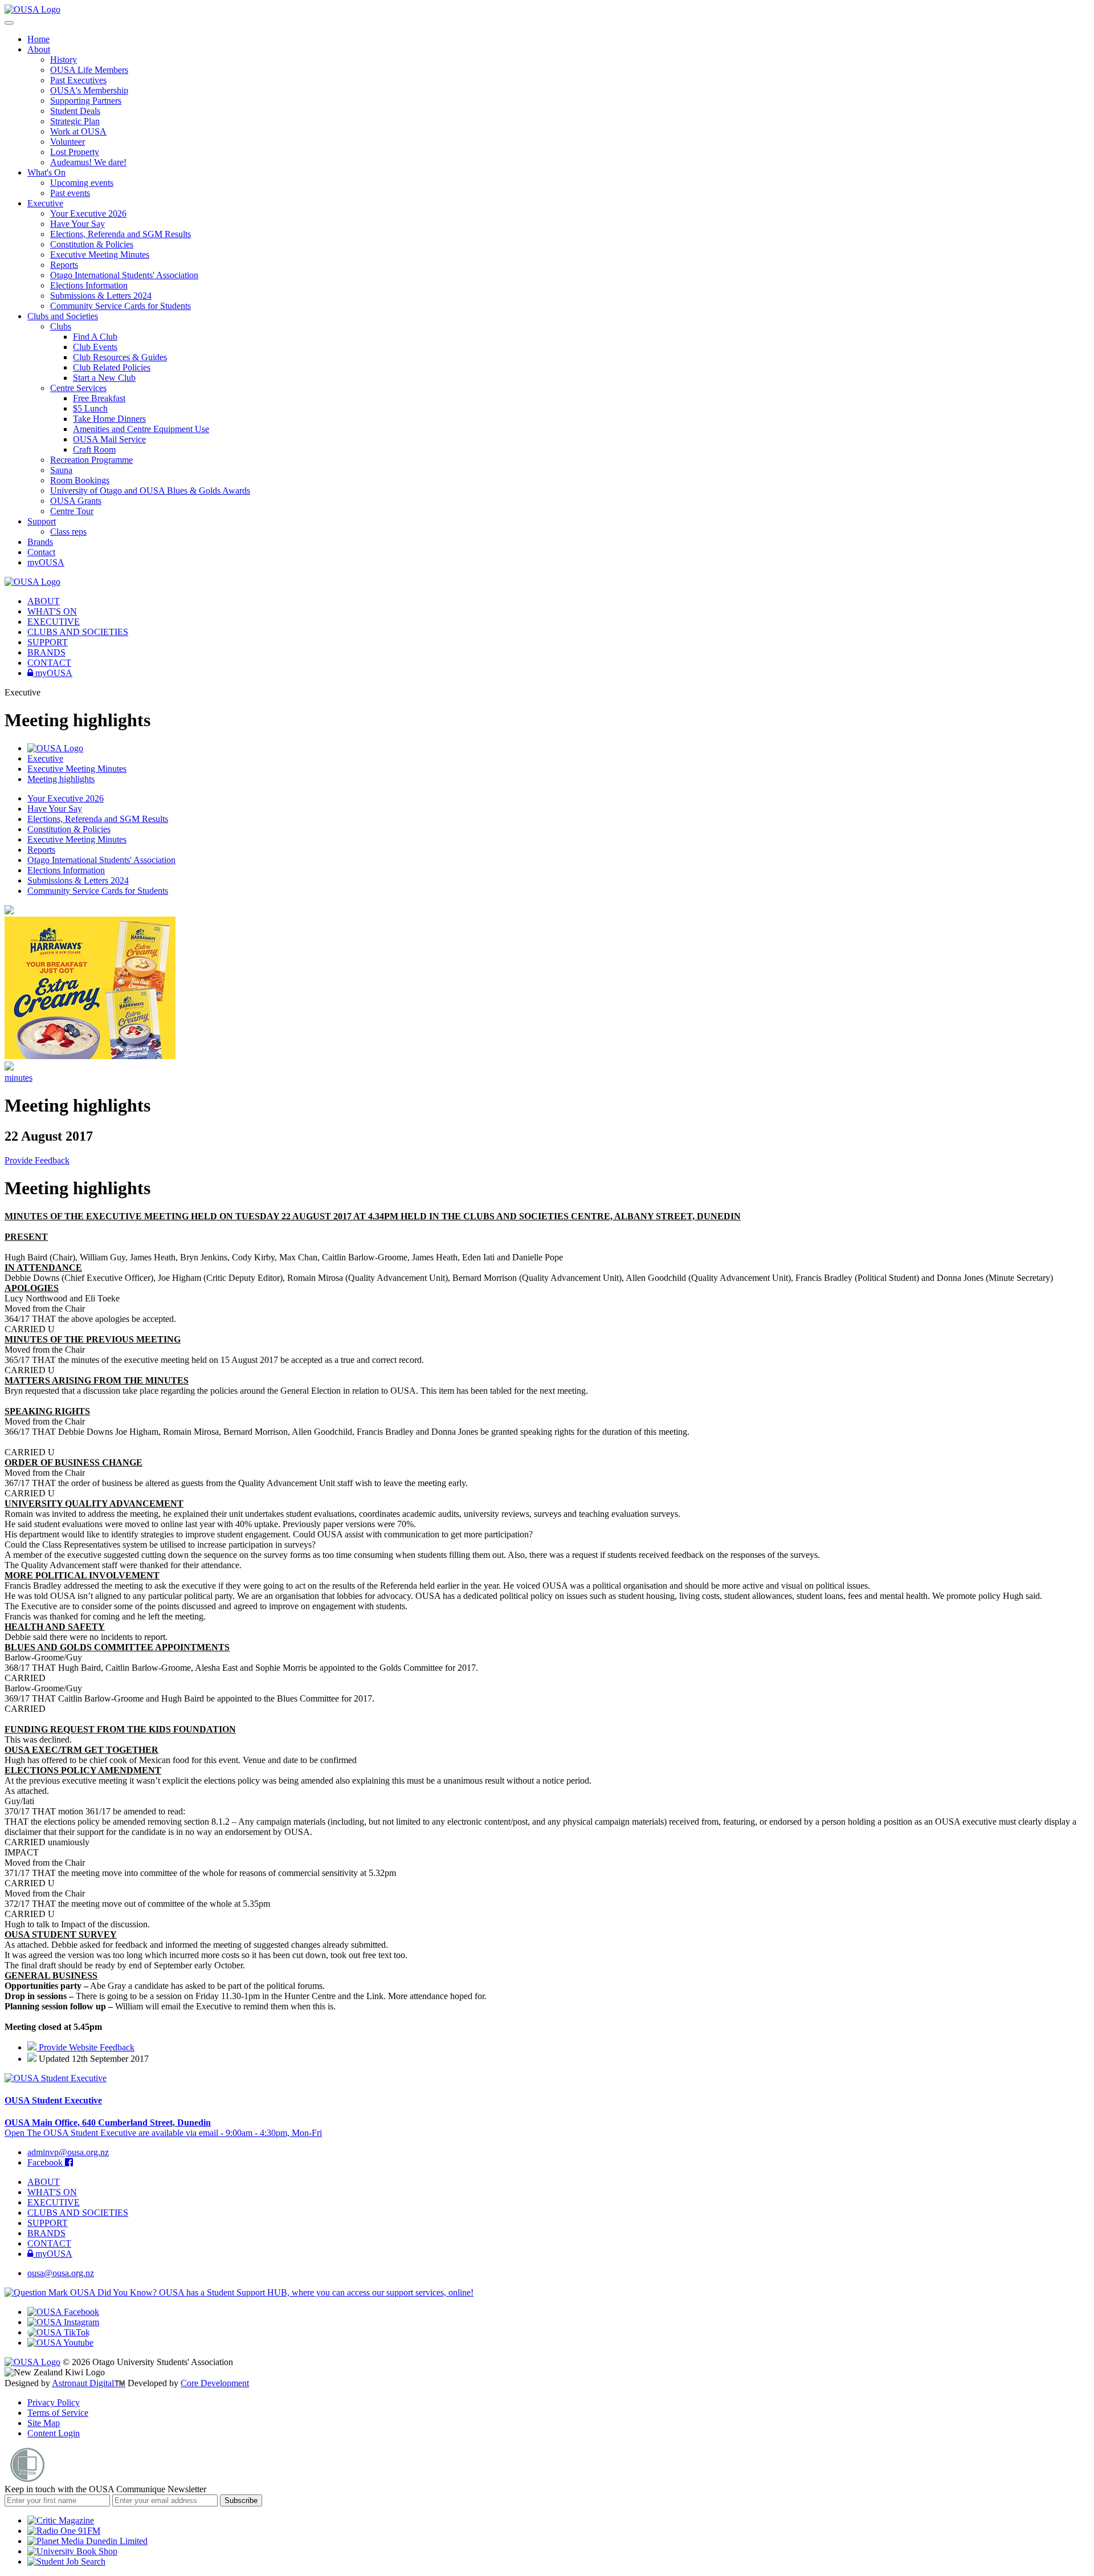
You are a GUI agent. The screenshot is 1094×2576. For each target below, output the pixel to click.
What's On (46, 172)
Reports (64, 265)
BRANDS (46, 652)
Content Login (54, 2433)
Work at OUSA (78, 131)
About (39, 49)
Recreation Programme (91, 460)
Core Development (215, 2383)
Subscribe (241, 2500)
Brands (40, 542)
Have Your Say (77, 224)
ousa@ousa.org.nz (61, 2273)
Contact (41, 552)
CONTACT (49, 663)
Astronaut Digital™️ (89, 2383)
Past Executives (78, 80)
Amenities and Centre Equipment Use (141, 429)
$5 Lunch (90, 408)
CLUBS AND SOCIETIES (78, 632)
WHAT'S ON (52, 611)
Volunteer (68, 142)
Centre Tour (72, 511)
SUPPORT (48, 642)
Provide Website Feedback (85, 2047)
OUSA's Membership (89, 90)
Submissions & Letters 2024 (101, 296)
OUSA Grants (76, 501)
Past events (70, 193)
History (64, 60)
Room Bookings (80, 480)
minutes (19, 1078)
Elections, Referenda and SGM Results (121, 234)
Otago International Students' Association (124, 275)
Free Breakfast (99, 398)
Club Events (95, 347)
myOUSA (46, 562)
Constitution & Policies (92, 244)
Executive (45, 203)
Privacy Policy (54, 2402)
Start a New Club (104, 378)
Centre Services (78, 388)
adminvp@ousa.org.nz (68, 2152)
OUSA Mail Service (109, 439)
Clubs (61, 326)
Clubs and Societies (63, 316)
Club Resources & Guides (120, 357)
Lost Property (75, 152)
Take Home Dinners (109, 419)
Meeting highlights (61, 779)
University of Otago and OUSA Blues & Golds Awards (150, 491)
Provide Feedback (37, 1160)
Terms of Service (58, 2413)
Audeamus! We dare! (88, 162)
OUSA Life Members (89, 70)
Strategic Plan (75, 121)
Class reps (68, 532)
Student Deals (75, 111)
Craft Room (94, 449)
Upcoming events (82, 183)
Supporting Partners (86, 101)
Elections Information (89, 285)
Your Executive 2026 (88, 213)
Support (42, 521)
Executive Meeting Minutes (100, 255)
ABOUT (44, 601)
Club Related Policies (112, 367)
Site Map (44, 2423)
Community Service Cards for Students (121, 306)
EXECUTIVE (54, 622)
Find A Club (95, 337)
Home (38, 39)
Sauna (61, 470)
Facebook (46, 2162)
